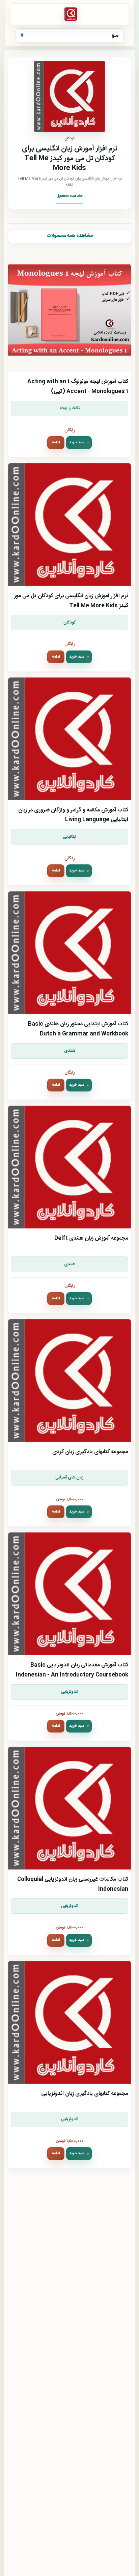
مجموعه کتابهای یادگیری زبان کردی (90, 1452)
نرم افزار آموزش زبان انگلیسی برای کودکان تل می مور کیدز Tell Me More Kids (71, 601)
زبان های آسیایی (69, 1478)
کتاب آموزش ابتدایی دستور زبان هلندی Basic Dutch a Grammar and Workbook (78, 1029)
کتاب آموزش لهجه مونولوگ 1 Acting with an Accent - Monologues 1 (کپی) (78, 387)
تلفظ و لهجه (70, 408)
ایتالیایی (69, 837)
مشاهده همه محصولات (70, 236)
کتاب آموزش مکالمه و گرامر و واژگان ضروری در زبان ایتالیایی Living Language (73, 815)
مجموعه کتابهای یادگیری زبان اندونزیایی (85, 2094)
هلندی (70, 1051)
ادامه (56, 442)
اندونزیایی (70, 1692)
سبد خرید (77, 442)
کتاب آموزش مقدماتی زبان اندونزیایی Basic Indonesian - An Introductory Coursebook (72, 1670)
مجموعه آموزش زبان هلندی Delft (91, 1238)
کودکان (70, 623)
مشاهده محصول (69, 196)
